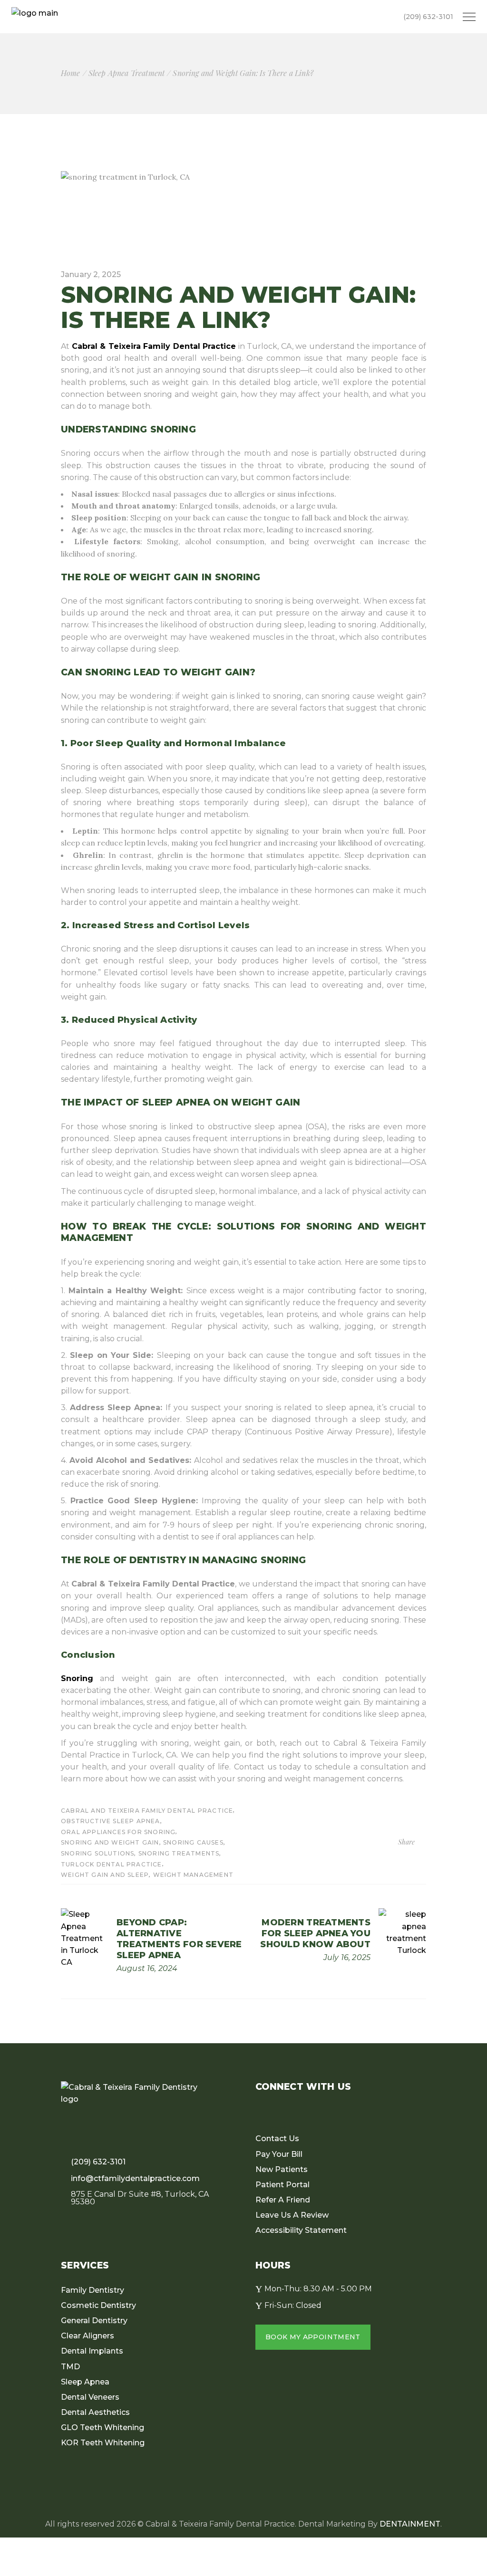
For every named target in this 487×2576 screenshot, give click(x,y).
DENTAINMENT (410, 2524)
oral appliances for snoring (118, 1832)
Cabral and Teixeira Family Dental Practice (147, 1811)
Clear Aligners (88, 2336)
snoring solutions (97, 1853)
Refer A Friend (283, 2200)
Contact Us (277, 2139)
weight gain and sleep (105, 1875)
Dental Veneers (90, 2397)
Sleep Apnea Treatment (127, 73)
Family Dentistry (93, 2290)
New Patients (282, 2169)
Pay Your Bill (279, 2154)
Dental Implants (92, 2351)
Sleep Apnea (85, 2382)
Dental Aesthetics (95, 2412)
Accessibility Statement (301, 2230)
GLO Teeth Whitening (102, 2427)
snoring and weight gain (110, 1842)
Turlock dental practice (112, 1864)
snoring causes (193, 1842)
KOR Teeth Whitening (103, 2443)
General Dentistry (94, 2321)
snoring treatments (179, 1853)
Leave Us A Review (292, 2215)
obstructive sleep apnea (111, 1821)
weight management (193, 1875)
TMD (70, 2367)
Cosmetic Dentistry (98, 2305)
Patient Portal (282, 2185)
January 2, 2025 (91, 274)
